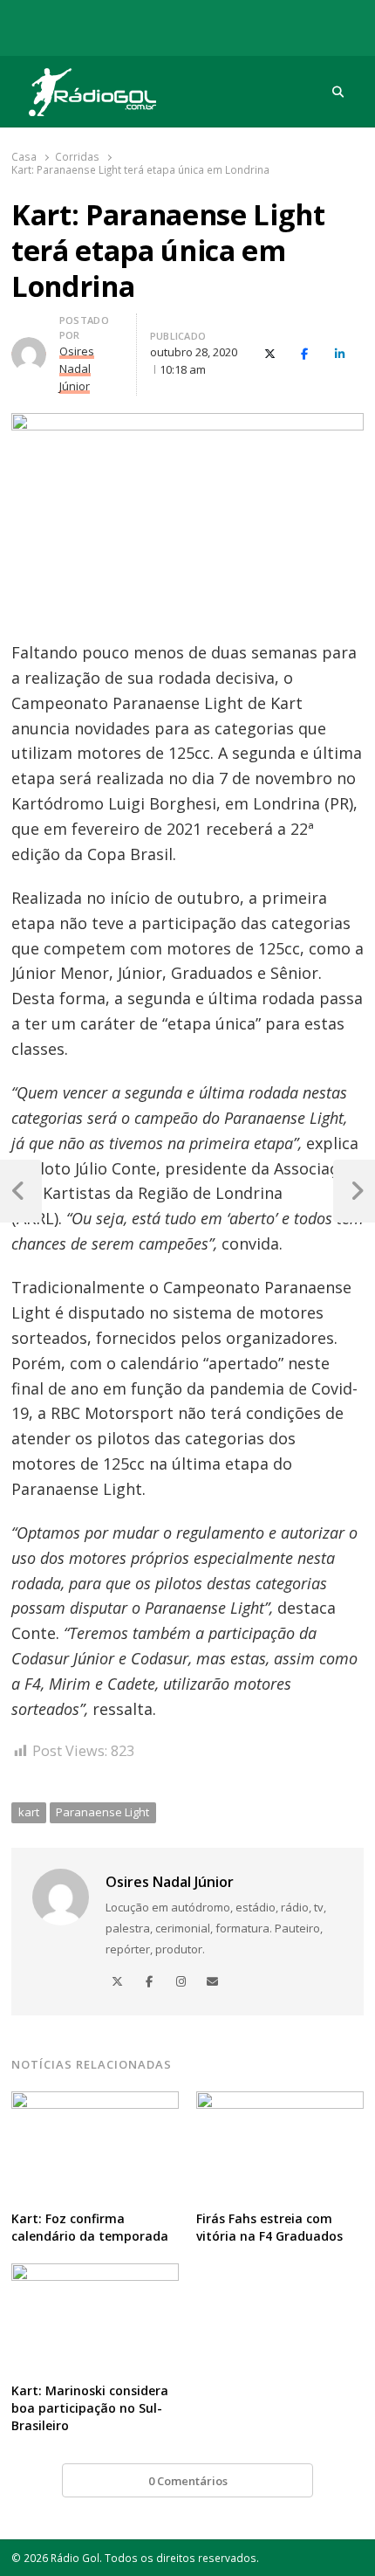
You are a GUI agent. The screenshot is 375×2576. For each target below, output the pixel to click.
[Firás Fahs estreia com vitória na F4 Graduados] (280, 2102)
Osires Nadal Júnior (170, 1882)
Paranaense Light (102, 1812)
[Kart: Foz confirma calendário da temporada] (95, 2102)
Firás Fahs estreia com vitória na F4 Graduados (269, 2227)
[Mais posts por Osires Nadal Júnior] (29, 348)
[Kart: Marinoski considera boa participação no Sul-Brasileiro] (95, 2274)
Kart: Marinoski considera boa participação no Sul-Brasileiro (90, 2408)
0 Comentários (188, 2481)
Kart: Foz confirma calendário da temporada (90, 2227)
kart (29, 1812)
